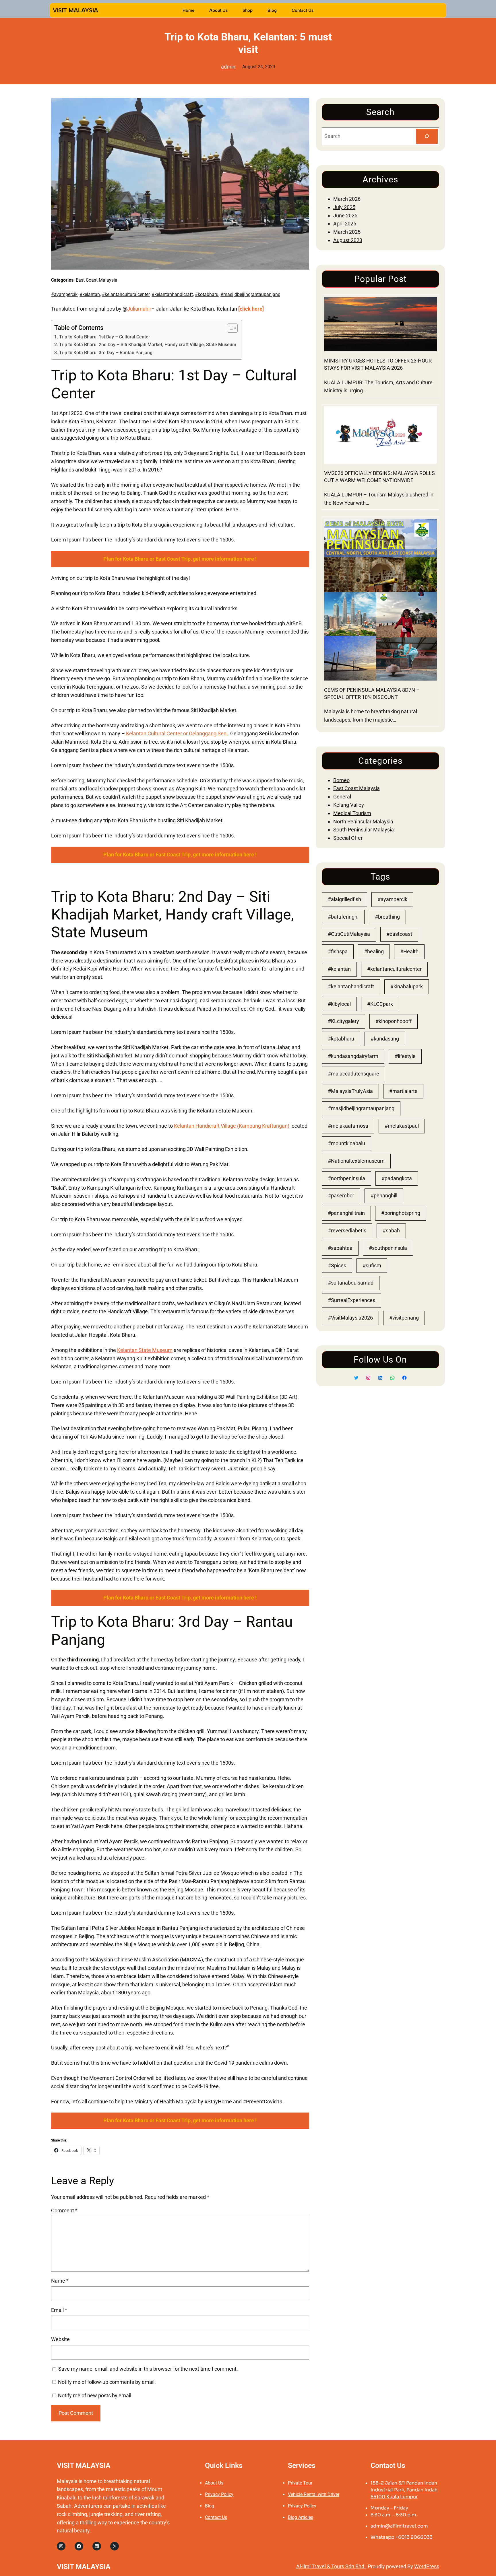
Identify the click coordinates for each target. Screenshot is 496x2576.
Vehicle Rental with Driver (314, 2494)
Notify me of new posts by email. (95, 2395)
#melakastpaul (402, 1126)
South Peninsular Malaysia (364, 830)
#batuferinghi (343, 917)
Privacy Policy (219, 2494)
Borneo (341, 780)
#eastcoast (399, 934)
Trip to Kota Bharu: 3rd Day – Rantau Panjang (106, 353)
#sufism (372, 1265)
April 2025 (345, 224)
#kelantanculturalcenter (126, 294)
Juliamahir (139, 309)
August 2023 (348, 240)
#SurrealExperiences (351, 1300)
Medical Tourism (352, 813)
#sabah (391, 1230)
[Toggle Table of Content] (229, 328)
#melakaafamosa (348, 1126)
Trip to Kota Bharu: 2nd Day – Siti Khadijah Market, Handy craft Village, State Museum (148, 345)
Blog (210, 2506)
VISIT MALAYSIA (75, 10)
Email (59, 2310)
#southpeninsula (388, 1248)
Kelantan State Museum (145, 1350)
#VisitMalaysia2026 (350, 1318)
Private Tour (300, 2483)
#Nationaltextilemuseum (356, 1161)
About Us (214, 2483)
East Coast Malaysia (97, 280)
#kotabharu (207, 294)
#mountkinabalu (346, 1143)
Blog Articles (301, 2517)
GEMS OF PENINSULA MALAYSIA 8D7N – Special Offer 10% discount (372, 693)
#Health (409, 951)
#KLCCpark (380, 1004)
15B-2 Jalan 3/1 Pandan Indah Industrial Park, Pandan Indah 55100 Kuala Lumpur (404, 2490)
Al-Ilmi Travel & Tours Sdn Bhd (331, 2566)
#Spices (337, 1265)
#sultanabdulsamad (351, 1283)
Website (60, 2339)
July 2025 (344, 207)
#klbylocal (339, 1004)
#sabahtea (340, 1248)
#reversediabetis (347, 1230)
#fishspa (338, 951)
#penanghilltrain (346, 1213)
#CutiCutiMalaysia (349, 934)
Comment (64, 2210)
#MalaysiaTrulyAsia (350, 1091)
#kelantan (90, 294)
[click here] (251, 309)
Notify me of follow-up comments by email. (107, 2382)
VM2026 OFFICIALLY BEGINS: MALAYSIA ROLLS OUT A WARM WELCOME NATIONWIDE (379, 477)
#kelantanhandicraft (172, 294)
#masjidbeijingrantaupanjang (250, 294)
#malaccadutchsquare (353, 1074)
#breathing (387, 917)
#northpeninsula (346, 1178)
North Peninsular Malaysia (363, 822)
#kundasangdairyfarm (353, 1056)
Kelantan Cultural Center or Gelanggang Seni (177, 733)
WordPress (427, 2566)
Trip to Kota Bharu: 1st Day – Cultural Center (104, 337)
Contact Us (216, 2517)
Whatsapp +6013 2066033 (402, 2537)
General (342, 797)
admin (228, 67)
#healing (374, 951)
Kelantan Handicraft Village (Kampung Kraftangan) (232, 1126)
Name (60, 2281)
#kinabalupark (407, 986)
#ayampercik (64, 294)
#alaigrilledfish (344, 899)
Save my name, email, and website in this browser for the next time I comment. (148, 2369)
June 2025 (345, 216)
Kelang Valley (349, 805)
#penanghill (384, 1196)
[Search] (427, 136)
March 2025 (347, 232)
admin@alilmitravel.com (399, 2526)
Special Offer (348, 838)
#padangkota (397, 1178)
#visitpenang (404, 1318)
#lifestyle (405, 1056)
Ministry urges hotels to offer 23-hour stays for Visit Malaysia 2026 (378, 364)
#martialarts (403, 1091)
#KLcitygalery (343, 1021)
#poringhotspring (401, 1213)
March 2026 (347, 199)
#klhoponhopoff (394, 1021)
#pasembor (341, 1196)
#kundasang (385, 1039)
